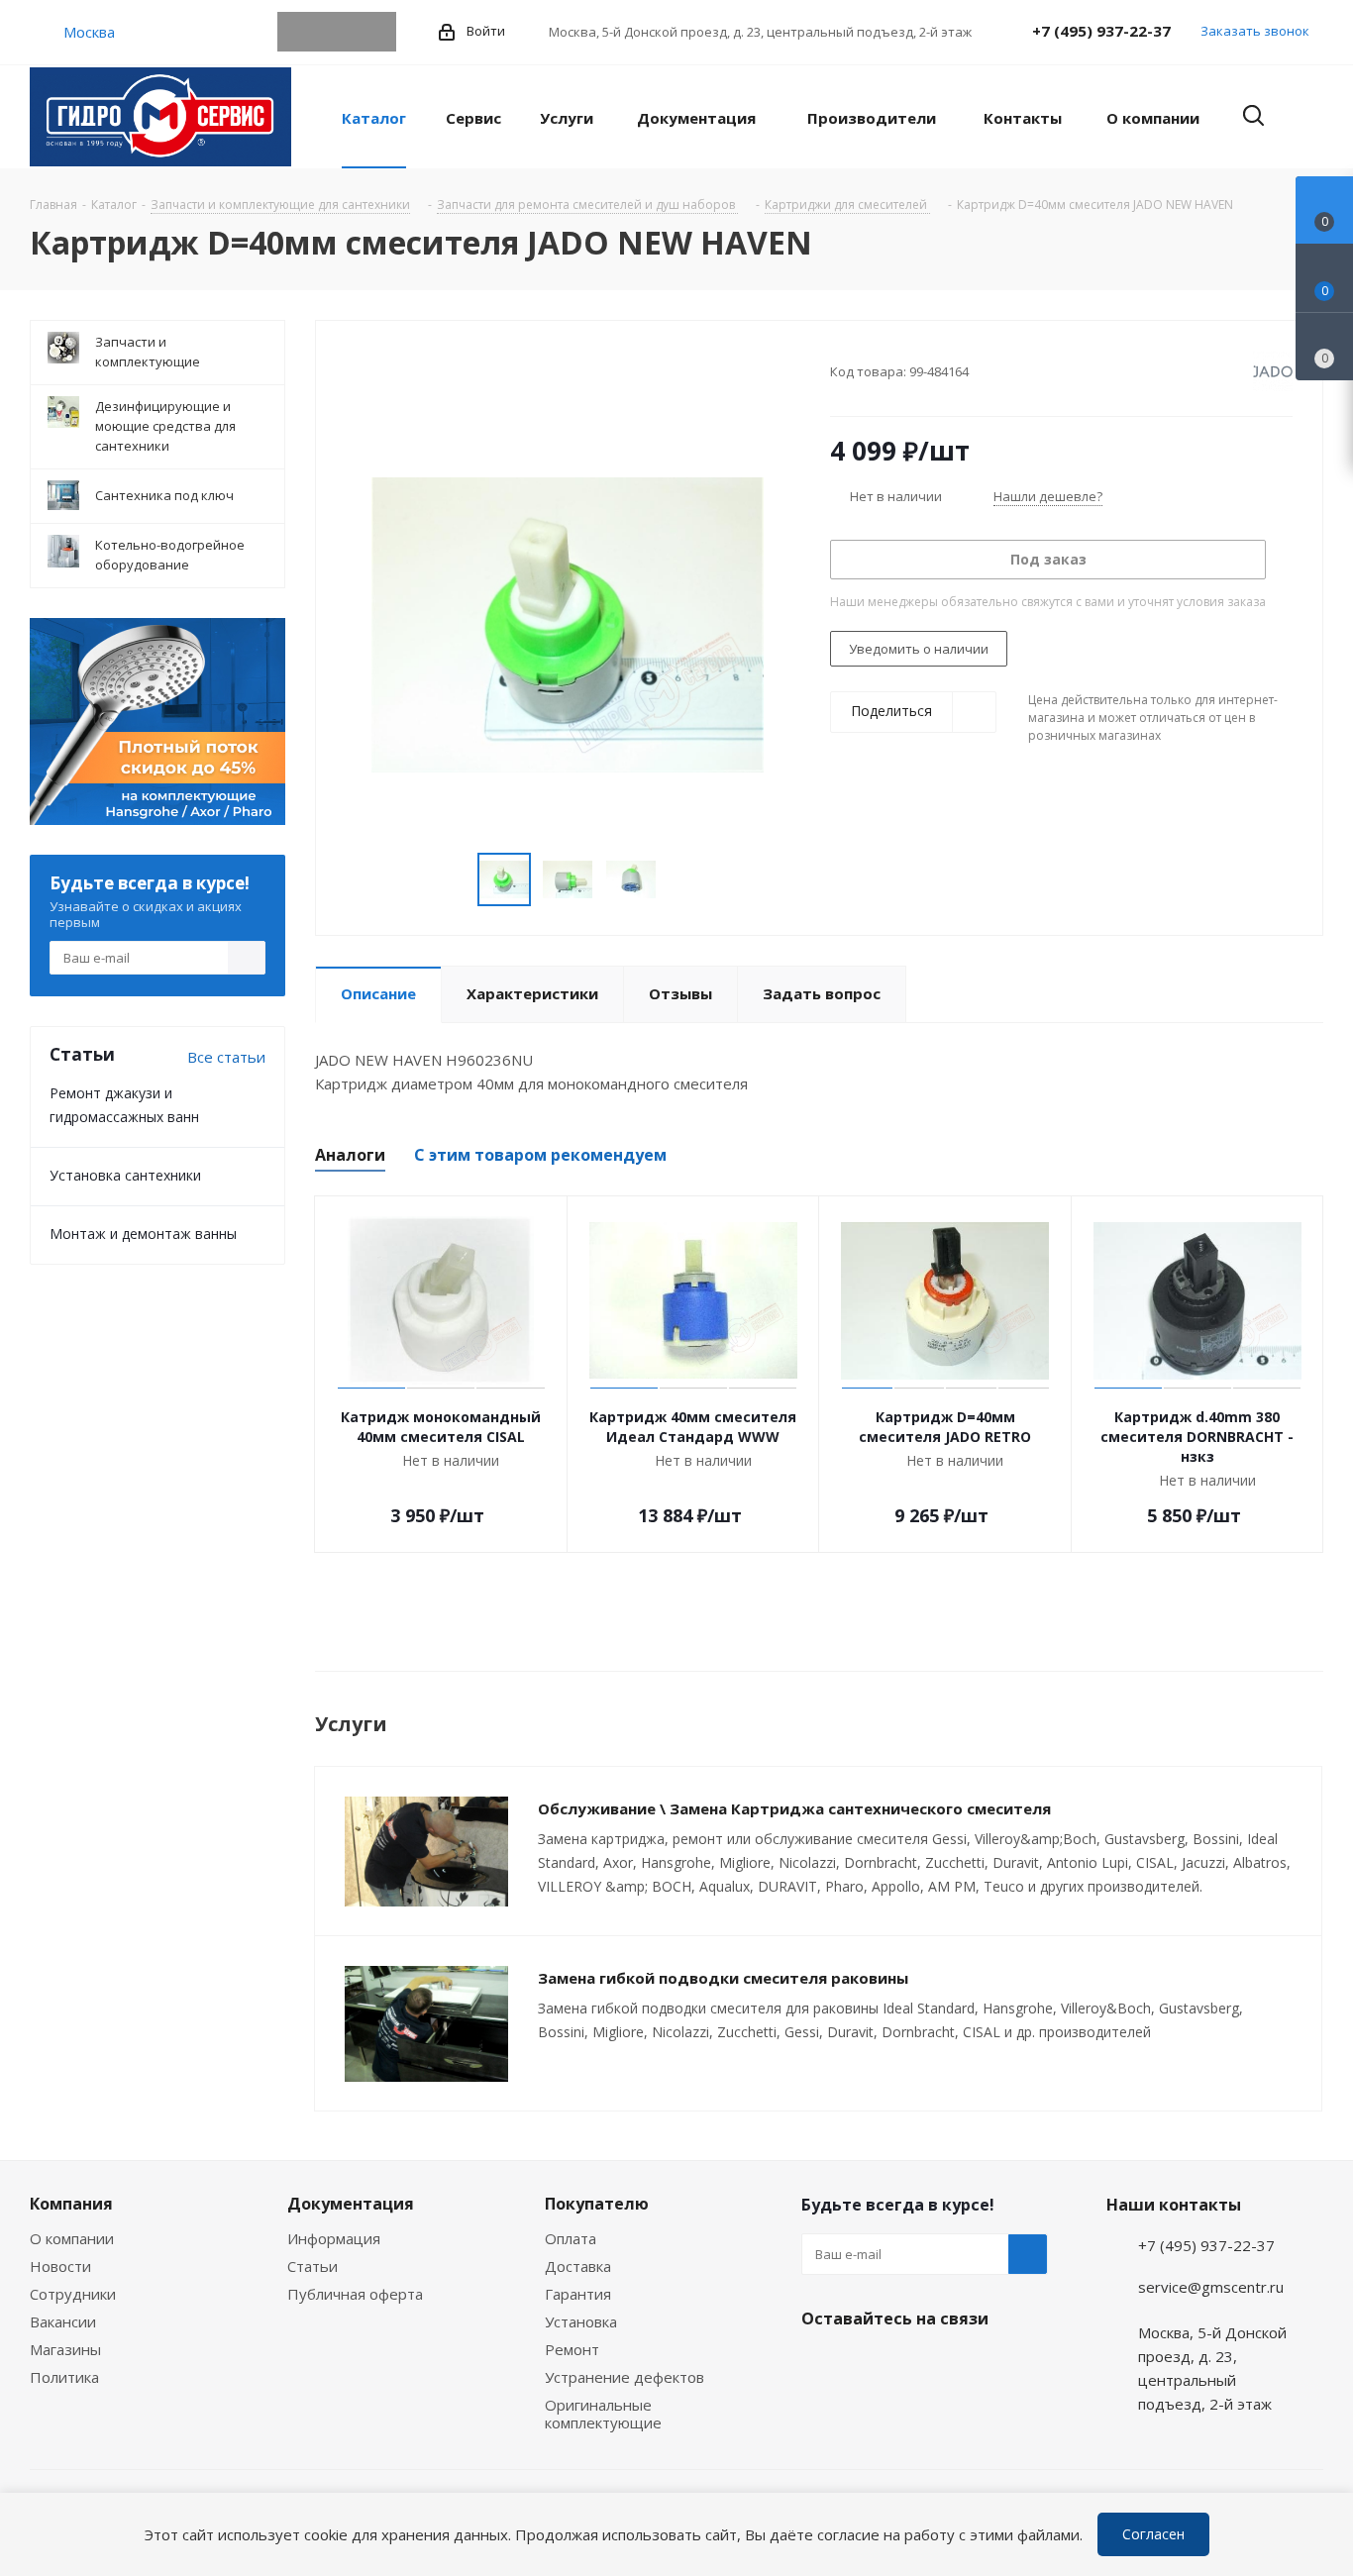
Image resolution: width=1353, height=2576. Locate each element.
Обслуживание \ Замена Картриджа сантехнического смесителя (794, 1808)
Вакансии (63, 2321)
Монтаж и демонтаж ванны (143, 1234)
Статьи (312, 2266)
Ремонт (572, 2349)
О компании (72, 2238)
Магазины (65, 2349)
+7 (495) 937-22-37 (1101, 31)
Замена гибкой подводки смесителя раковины (723, 1978)
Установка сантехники (125, 1175)
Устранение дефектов (624, 2377)
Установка (581, 2321)
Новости (60, 2266)
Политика (64, 2377)
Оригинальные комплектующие (603, 2414)
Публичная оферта (355, 2294)
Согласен (1153, 2534)
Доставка (578, 2266)
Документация (351, 2204)
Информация (334, 2238)
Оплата (571, 2238)
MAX (376, 32)
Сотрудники (73, 2294)
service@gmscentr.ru (1211, 2287)
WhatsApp (337, 32)
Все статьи (226, 1057)
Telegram (297, 32)
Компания (71, 2204)
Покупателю (597, 2204)
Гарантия (578, 2294)
